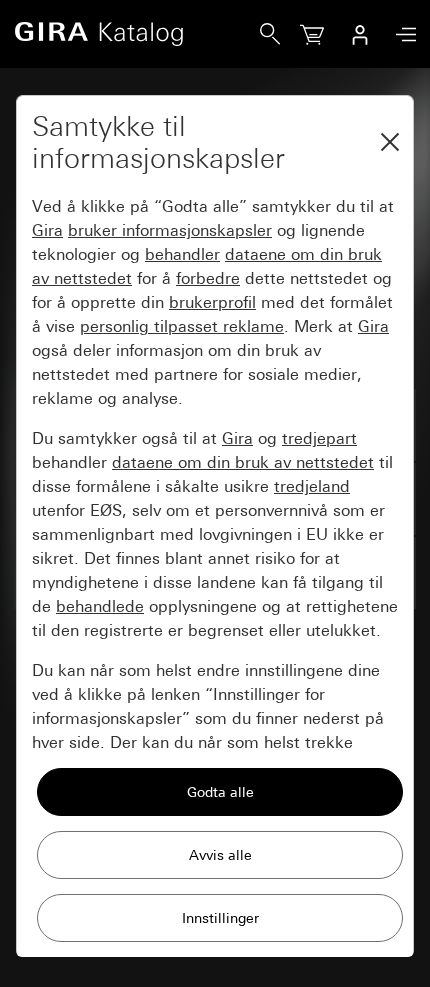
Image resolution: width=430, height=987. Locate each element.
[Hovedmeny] (401, 34)
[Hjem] (137, 34)
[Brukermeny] (360, 34)
